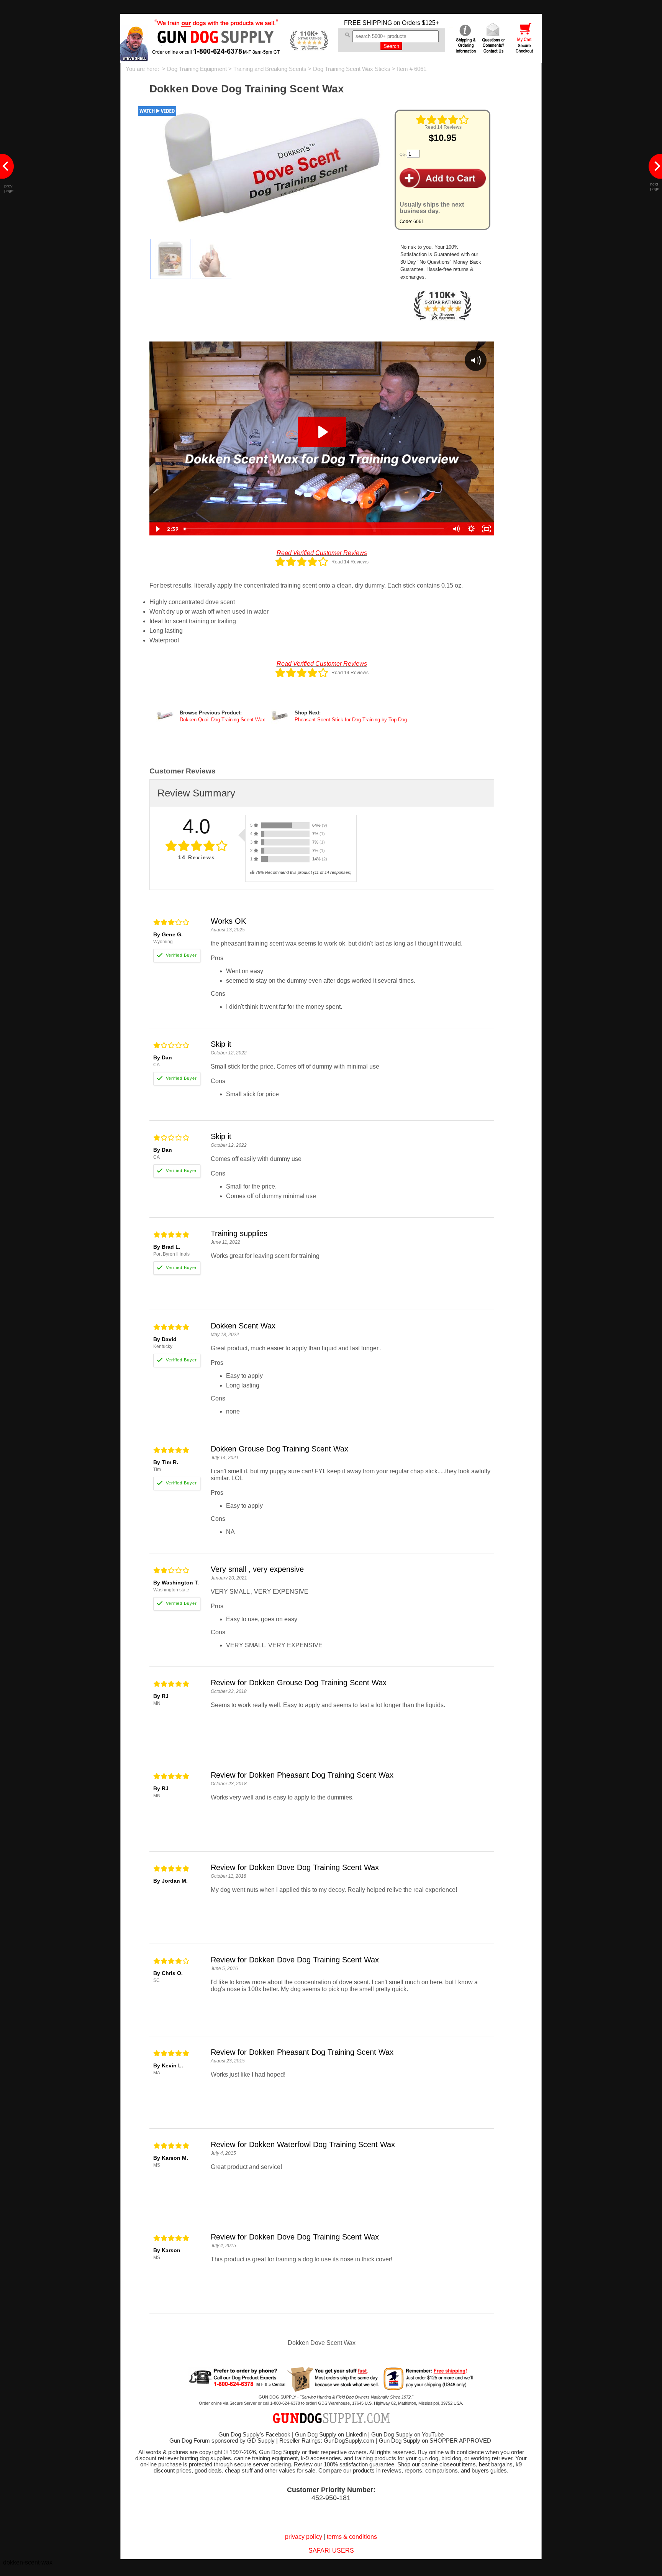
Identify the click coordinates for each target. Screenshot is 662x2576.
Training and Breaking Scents (270, 69)
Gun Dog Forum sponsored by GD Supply (222, 2441)
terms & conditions (352, 2537)
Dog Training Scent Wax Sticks (352, 69)
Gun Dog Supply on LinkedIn (331, 2435)
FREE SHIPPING (368, 23)
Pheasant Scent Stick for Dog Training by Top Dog (351, 720)
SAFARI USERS (331, 2551)
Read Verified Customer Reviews (322, 553)
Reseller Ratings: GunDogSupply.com (327, 2441)
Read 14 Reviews (443, 127)
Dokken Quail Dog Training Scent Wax (222, 720)
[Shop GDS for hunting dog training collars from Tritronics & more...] (216, 49)
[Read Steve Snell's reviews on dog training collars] (134, 59)
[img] (442, 120)
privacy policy (304, 2537)
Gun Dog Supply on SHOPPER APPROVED (435, 2441)
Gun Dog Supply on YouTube (407, 2435)
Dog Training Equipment (197, 69)
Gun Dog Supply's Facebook (254, 2435)
